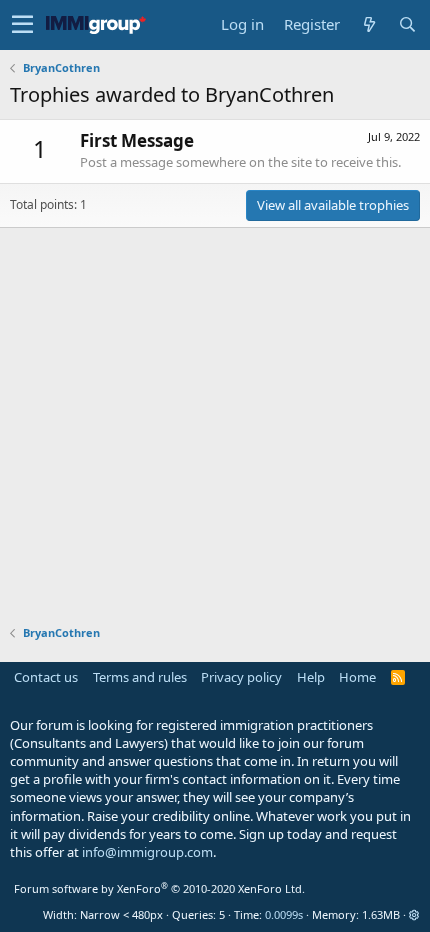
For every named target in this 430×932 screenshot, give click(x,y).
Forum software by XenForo (159, 888)
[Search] (407, 24)
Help (311, 677)
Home (357, 677)
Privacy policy (241, 677)
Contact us (46, 677)
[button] (22, 25)
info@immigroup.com (147, 852)
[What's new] (369, 24)
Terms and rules (140, 677)
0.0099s (284, 914)
